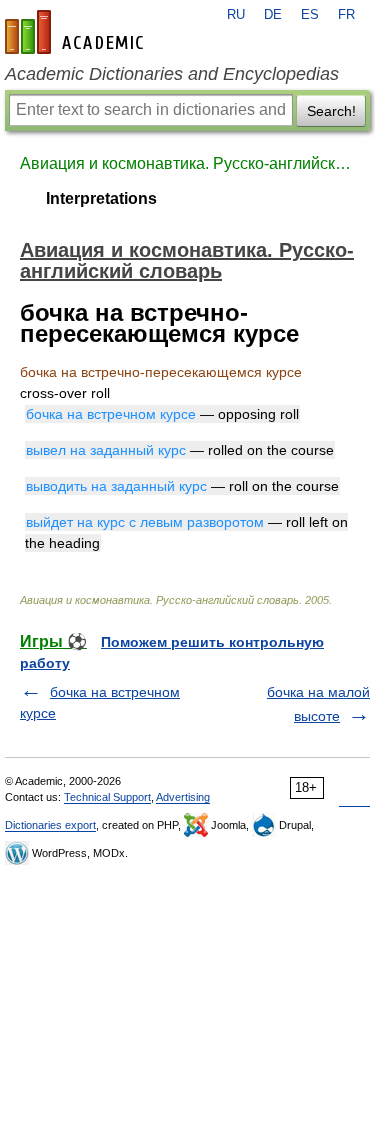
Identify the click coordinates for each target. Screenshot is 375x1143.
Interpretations (101, 198)
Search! (331, 111)
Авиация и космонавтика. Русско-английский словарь (187, 163)
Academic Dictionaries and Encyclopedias (172, 74)
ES (310, 15)
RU (236, 15)
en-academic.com (77, 32)
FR (346, 15)
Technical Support (107, 797)
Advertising (183, 797)
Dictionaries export (50, 825)
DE (273, 15)
